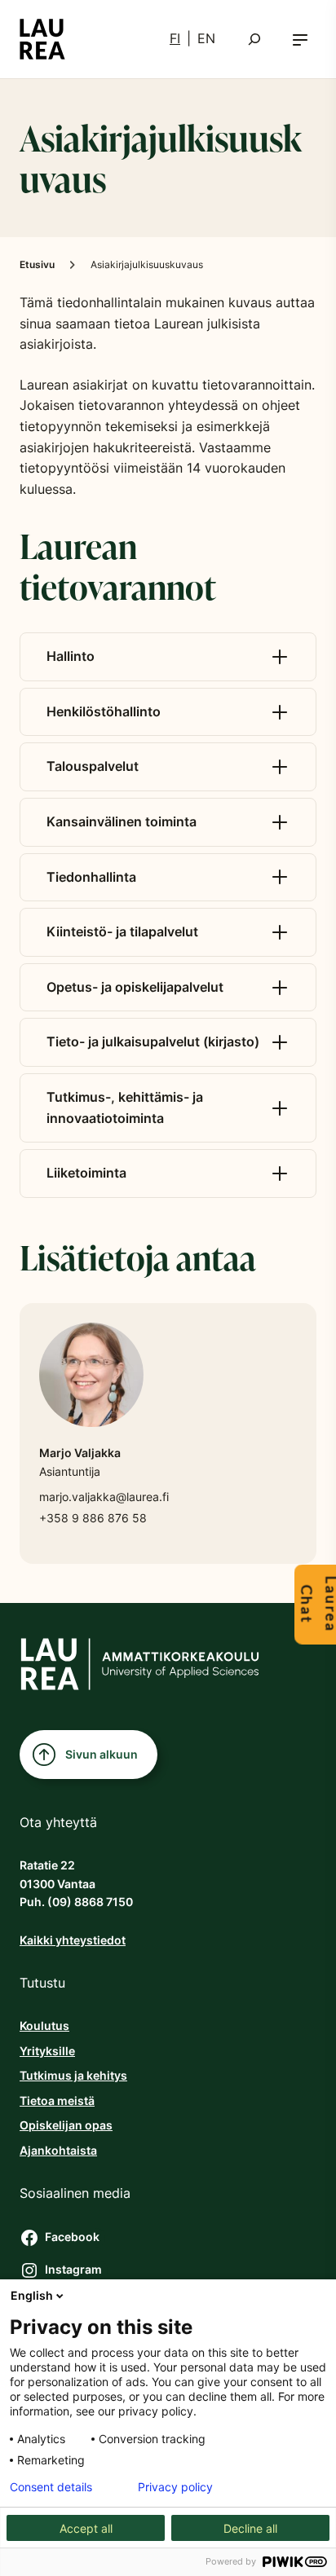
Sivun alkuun (102, 1754)
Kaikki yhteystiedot (73, 1940)
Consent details (51, 2487)
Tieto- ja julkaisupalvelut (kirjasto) (153, 1041)
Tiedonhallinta (91, 877)
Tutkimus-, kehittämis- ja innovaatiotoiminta (125, 1107)
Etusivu (37, 264)
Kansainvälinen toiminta (122, 821)
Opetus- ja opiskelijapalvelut (135, 987)
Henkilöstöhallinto (104, 711)
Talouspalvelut (93, 766)
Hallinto (71, 656)
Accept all (86, 2528)
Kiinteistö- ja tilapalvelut (122, 931)
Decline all (250, 2528)
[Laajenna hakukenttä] (254, 39)
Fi (175, 38)
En (206, 38)
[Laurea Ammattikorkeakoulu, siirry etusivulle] (42, 39)
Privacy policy (175, 2487)
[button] (300, 39)
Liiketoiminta (86, 1173)
